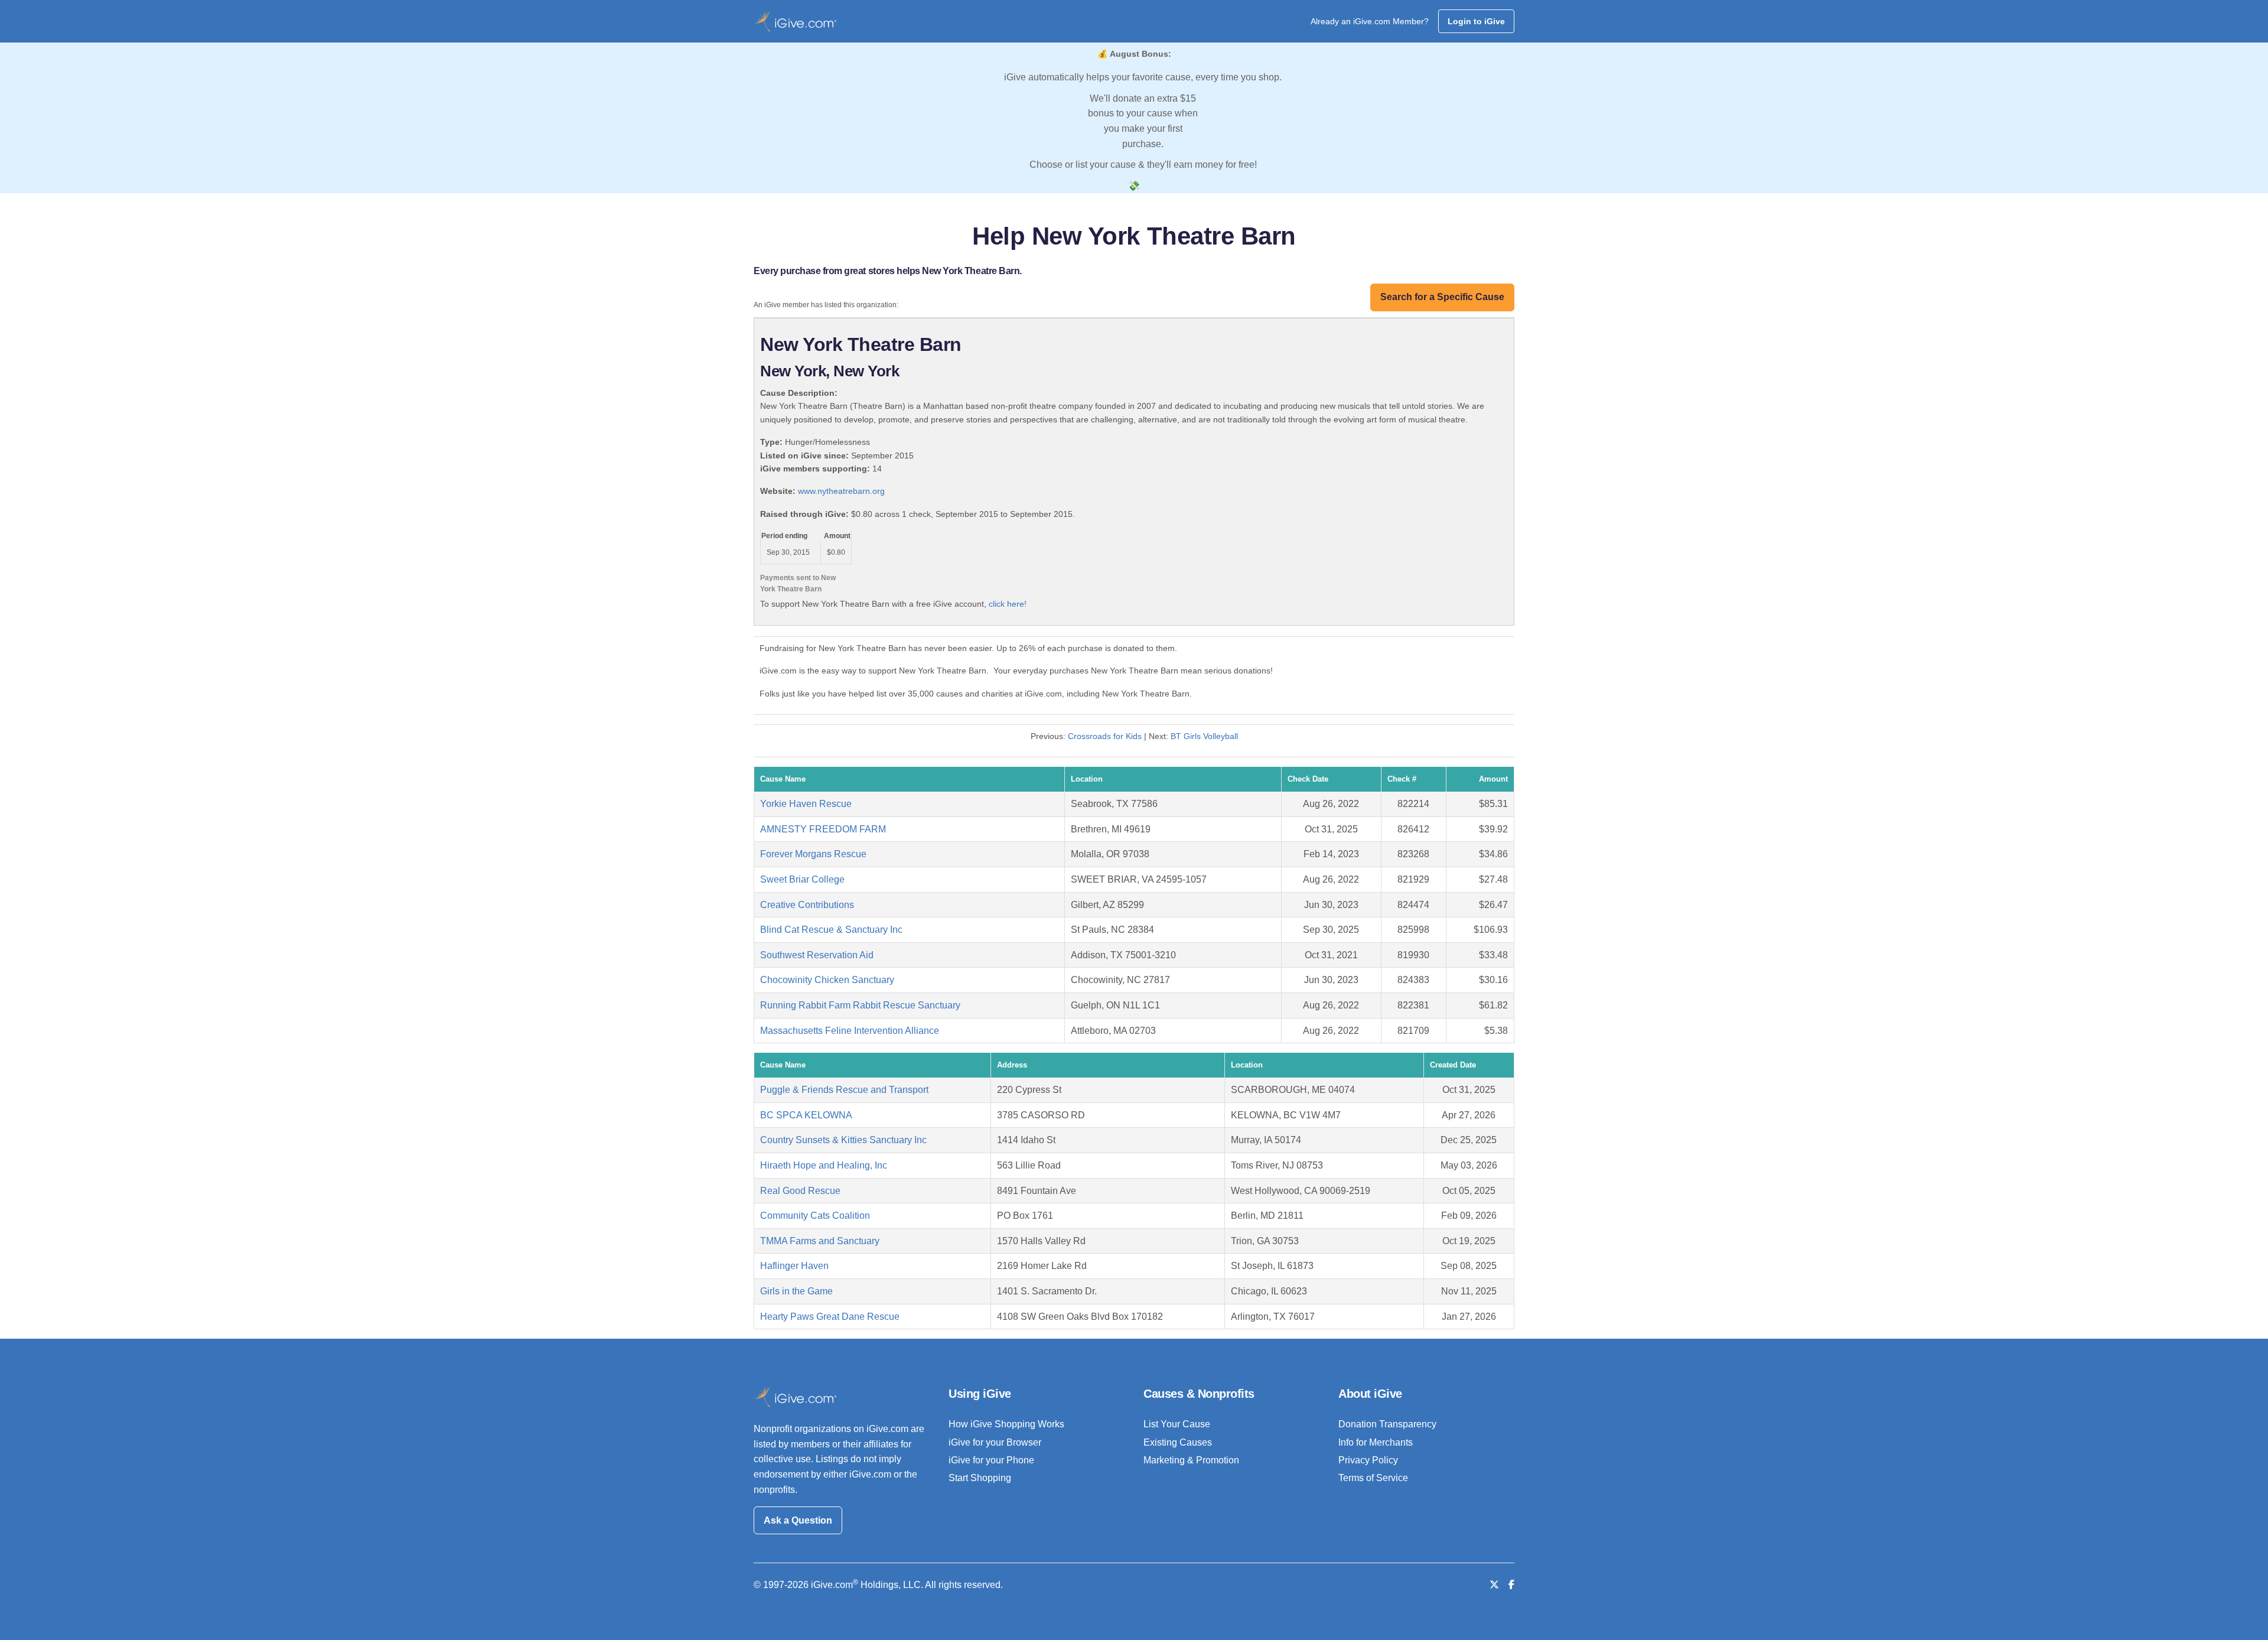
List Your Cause (1177, 1424)
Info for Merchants (1376, 1442)
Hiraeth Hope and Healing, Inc (824, 1165)
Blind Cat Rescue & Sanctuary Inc (831, 930)
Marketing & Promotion (1191, 1460)
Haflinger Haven (794, 1266)
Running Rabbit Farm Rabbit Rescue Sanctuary (860, 1005)
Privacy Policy (1368, 1460)
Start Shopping (980, 1478)
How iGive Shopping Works (1006, 1424)
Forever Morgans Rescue (813, 854)
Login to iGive (1476, 21)
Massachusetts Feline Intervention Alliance (850, 1031)
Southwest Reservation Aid (817, 955)
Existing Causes (1178, 1442)
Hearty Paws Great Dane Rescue (830, 1317)
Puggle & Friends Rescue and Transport (844, 1090)
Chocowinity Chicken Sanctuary (827, 980)
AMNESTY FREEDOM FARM (823, 829)
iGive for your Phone (991, 1460)
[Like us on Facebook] (1511, 1585)
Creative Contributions (807, 905)
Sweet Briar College (802, 879)
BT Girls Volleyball (1204, 736)
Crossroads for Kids (1105, 736)
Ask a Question (798, 1520)
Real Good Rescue (800, 1191)
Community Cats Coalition (815, 1216)
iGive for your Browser (995, 1442)
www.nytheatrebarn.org (841, 491)
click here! (1008, 604)
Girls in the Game (796, 1291)
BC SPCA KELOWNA (806, 1115)
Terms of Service (1373, 1478)
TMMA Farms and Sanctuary (820, 1241)
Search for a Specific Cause (1442, 297)
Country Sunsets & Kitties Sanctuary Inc (843, 1140)
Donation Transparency (1387, 1424)
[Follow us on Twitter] (1494, 1585)
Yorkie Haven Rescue (806, 804)
